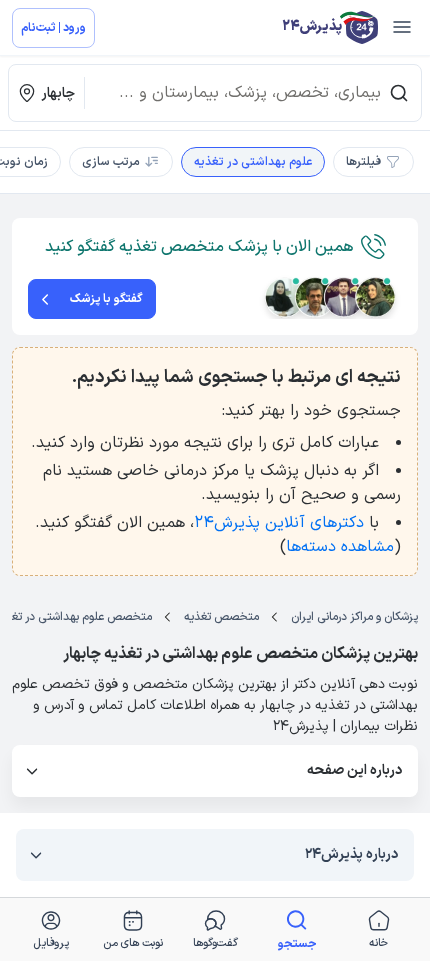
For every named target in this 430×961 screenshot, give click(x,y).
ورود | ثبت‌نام (53, 28)
